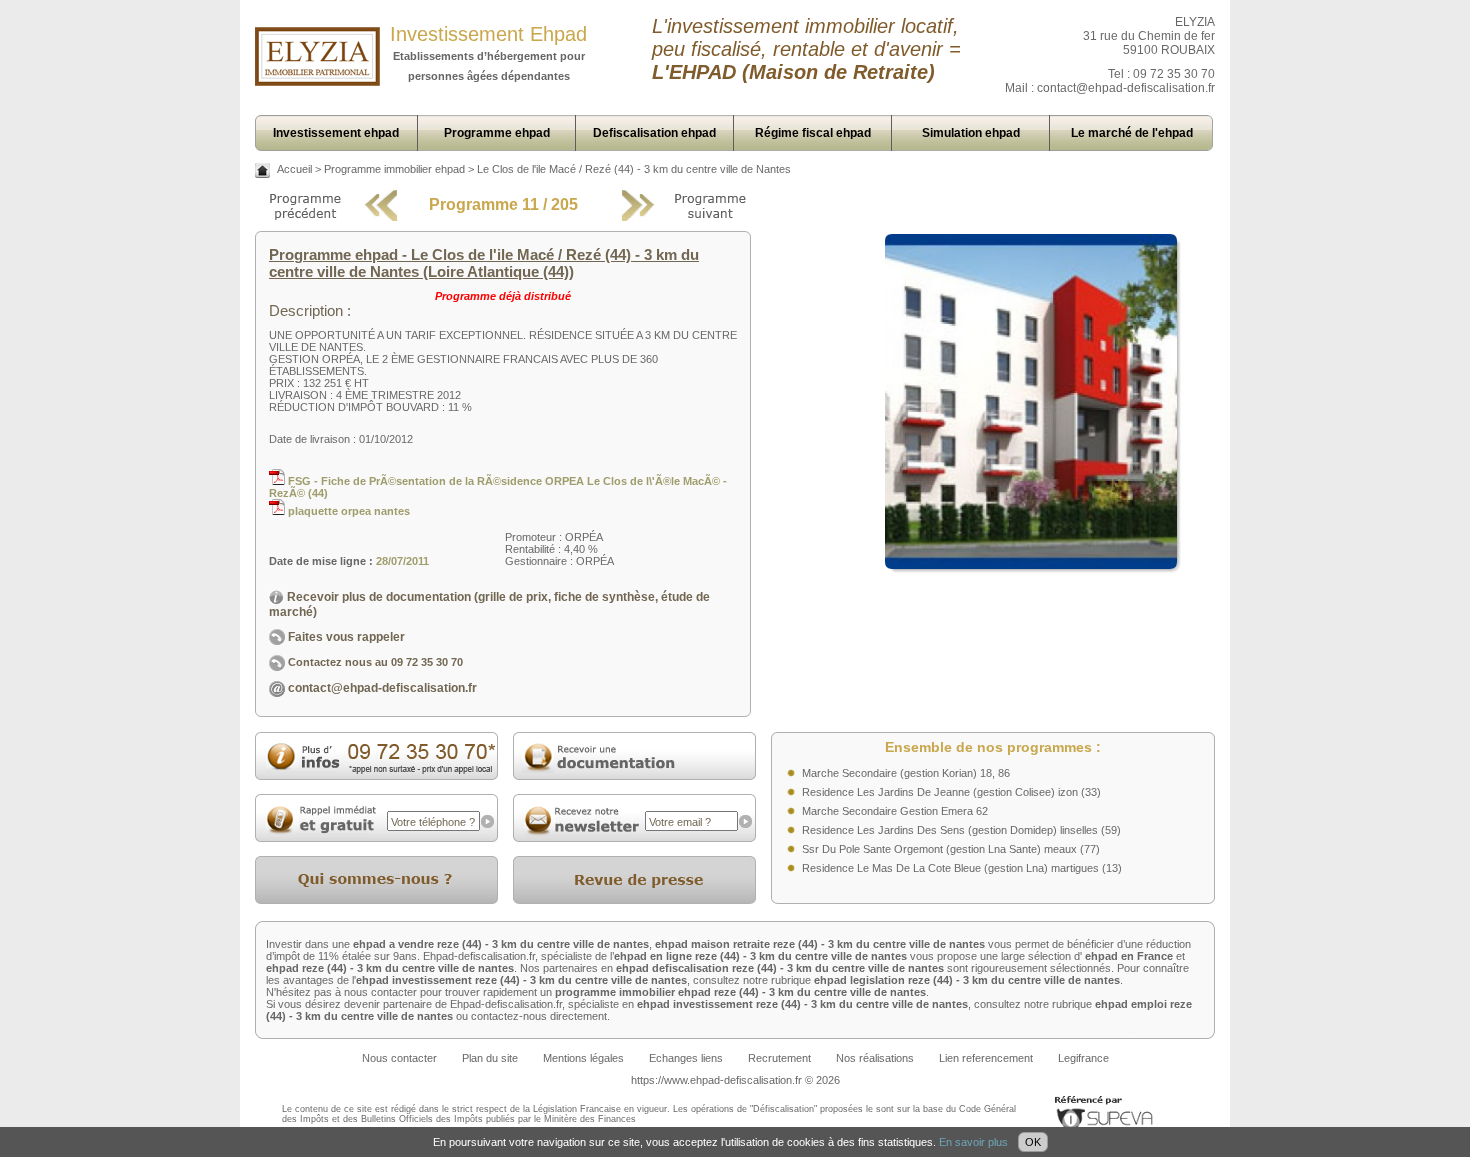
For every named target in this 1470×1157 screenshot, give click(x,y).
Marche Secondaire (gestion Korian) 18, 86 (906, 773)
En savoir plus (973, 1142)
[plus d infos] (376, 771)
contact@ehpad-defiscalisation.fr (1126, 88)
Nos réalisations (875, 1058)
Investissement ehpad (336, 133)
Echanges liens (686, 1058)
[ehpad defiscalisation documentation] (634, 776)
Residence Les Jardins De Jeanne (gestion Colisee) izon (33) (951, 792)
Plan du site (490, 1058)
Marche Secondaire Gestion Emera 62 (895, 811)
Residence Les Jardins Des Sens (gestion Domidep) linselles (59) (961, 830)
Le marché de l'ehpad (1132, 133)
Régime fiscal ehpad (813, 133)
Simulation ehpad (971, 133)
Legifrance (1083, 1058)
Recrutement (779, 1058)
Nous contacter (399, 1058)
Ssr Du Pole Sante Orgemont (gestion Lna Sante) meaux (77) (951, 849)
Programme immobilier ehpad (394, 169)
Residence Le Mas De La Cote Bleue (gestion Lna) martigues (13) (962, 868)
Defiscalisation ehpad (654, 133)
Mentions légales (583, 1058)
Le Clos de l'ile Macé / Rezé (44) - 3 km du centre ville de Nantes (634, 169)
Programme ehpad (497, 133)
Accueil (294, 169)
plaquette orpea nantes (347, 511)
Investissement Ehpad (488, 34)
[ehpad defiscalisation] (317, 82)
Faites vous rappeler (345, 637)
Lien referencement (986, 1058)
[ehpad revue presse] (634, 900)
